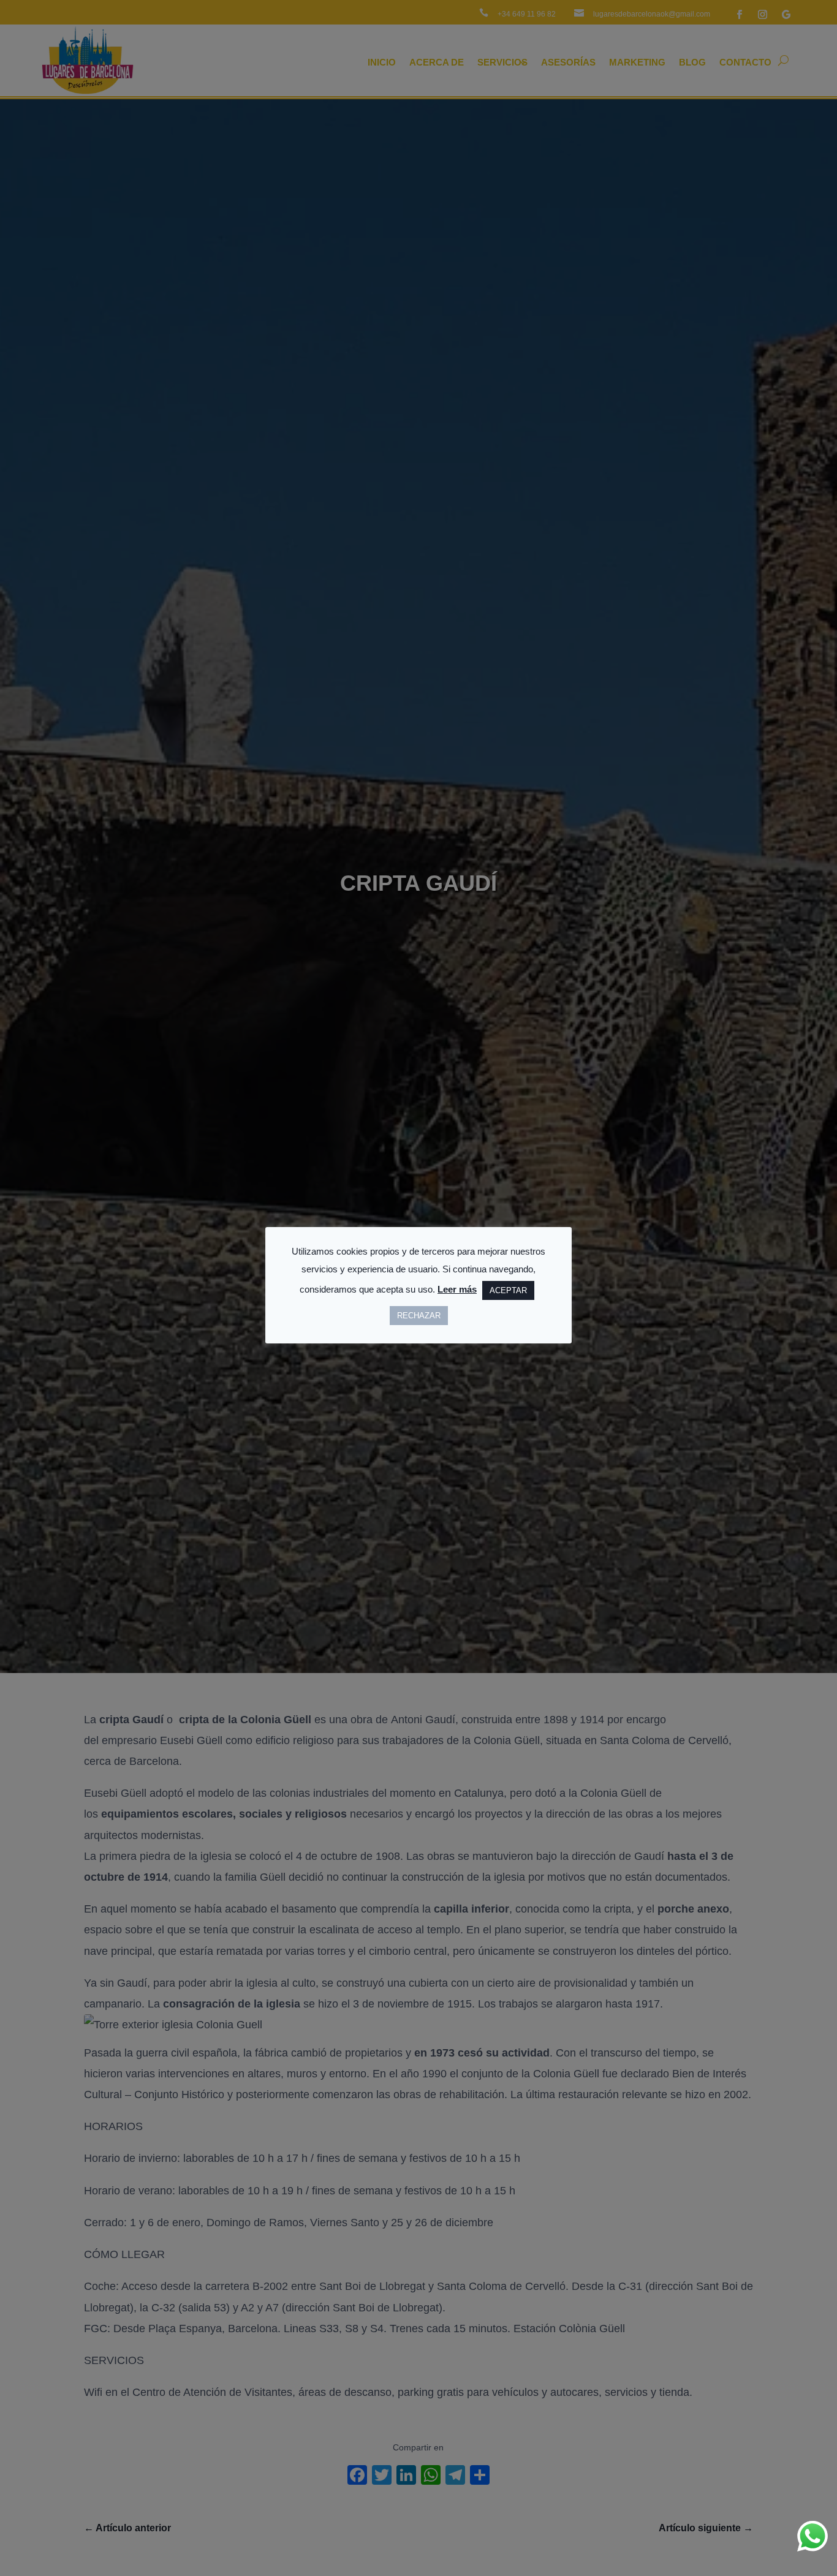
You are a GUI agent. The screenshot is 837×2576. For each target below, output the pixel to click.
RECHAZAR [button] (419, 1315)
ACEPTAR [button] (508, 1290)
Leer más (457, 1289)
